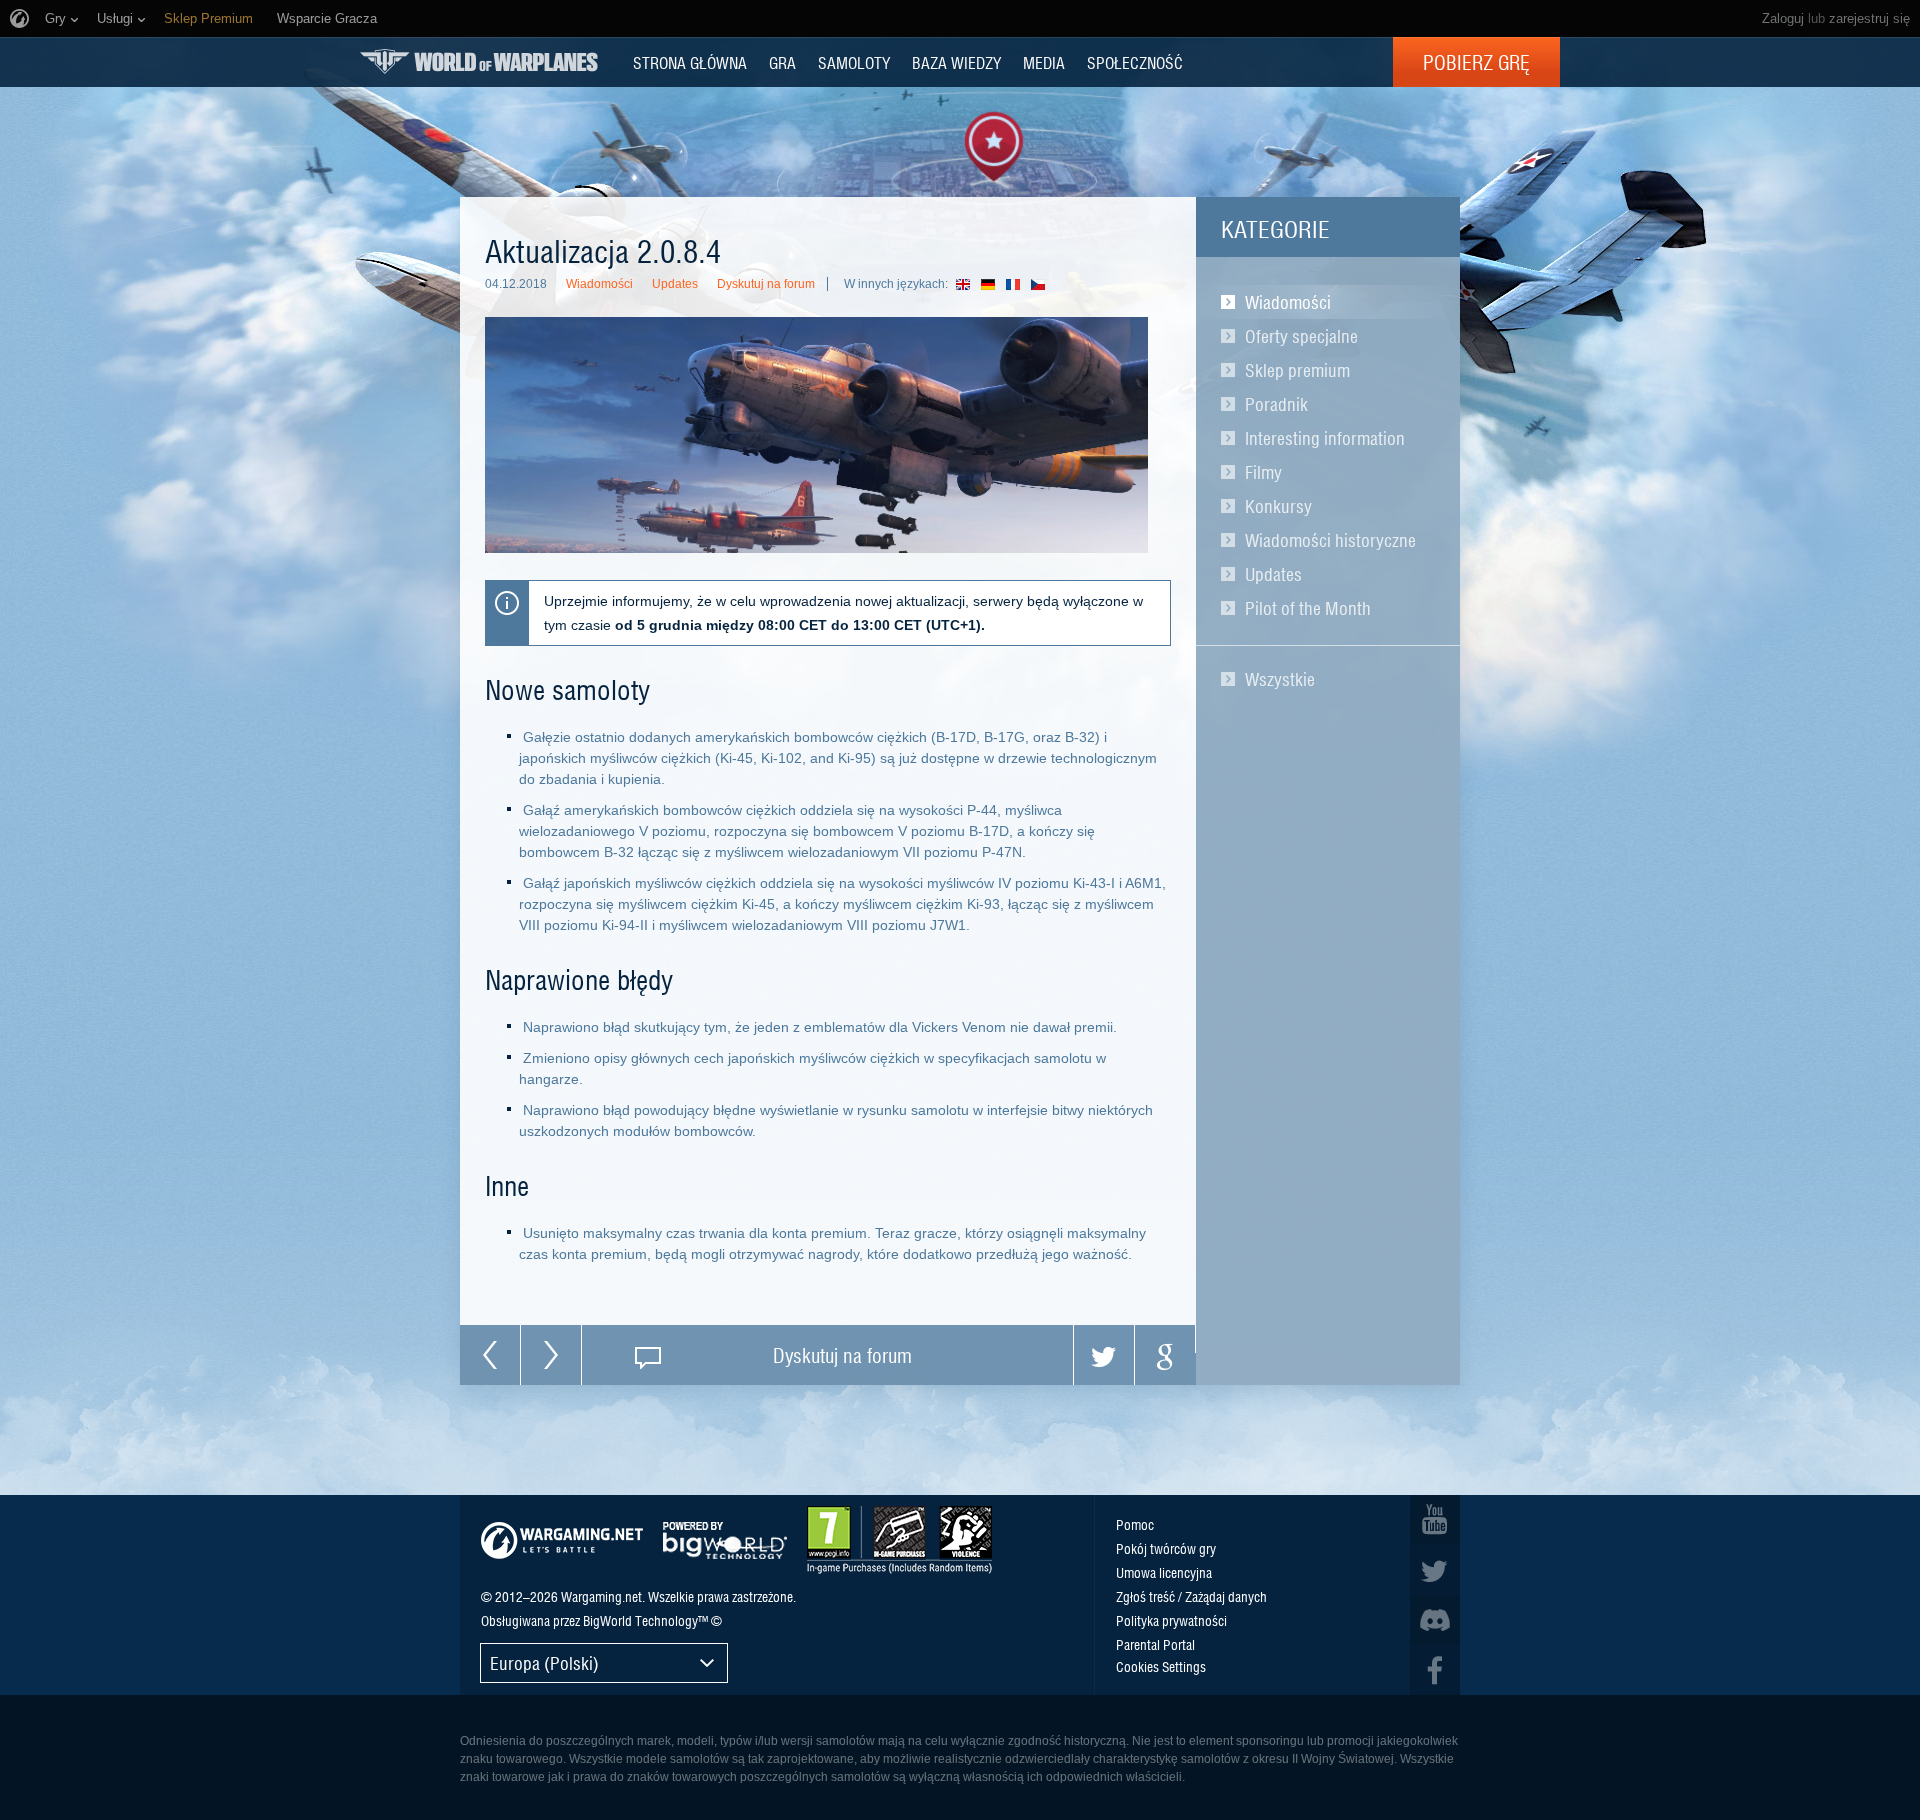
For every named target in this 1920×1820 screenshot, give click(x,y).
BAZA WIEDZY (956, 62)
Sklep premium (1297, 370)
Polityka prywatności (1171, 1620)
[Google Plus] (1165, 1355)
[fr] (1018, 284)
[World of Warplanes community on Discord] (1435, 1620)
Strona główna (690, 62)
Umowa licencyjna (1164, 1572)
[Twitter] (1104, 1355)
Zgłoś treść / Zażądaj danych (1191, 1596)
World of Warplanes (479, 61)
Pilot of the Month (1308, 608)
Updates (1273, 574)
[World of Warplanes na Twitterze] (1435, 1570)
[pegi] (899, 1540)
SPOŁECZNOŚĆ (1135, 62)
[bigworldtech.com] (725, 1540)
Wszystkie (1280, 679)
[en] (968, 284)
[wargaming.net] (562, 1540)
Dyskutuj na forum (766, 284)
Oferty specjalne (1301, 336)
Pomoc (1135, 1524)
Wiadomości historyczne (1330, 540)
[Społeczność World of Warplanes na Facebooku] (1435, 1670)
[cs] (1043, 284)
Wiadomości (1288, 302)
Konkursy (1278, 506)
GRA (782, 62)
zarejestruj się (1869, 18)
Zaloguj (1783, 18)
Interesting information (1325, 438)
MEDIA (1044, 62)
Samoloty (854, 62)
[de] (993, 284)
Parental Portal (1155, 1644)
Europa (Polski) (544, 1662)
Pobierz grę (1476, 62)
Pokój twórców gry (1166, 1548)
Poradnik (1276, 404)
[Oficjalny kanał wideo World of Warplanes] (1435, 1520)
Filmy (1263, 472)
